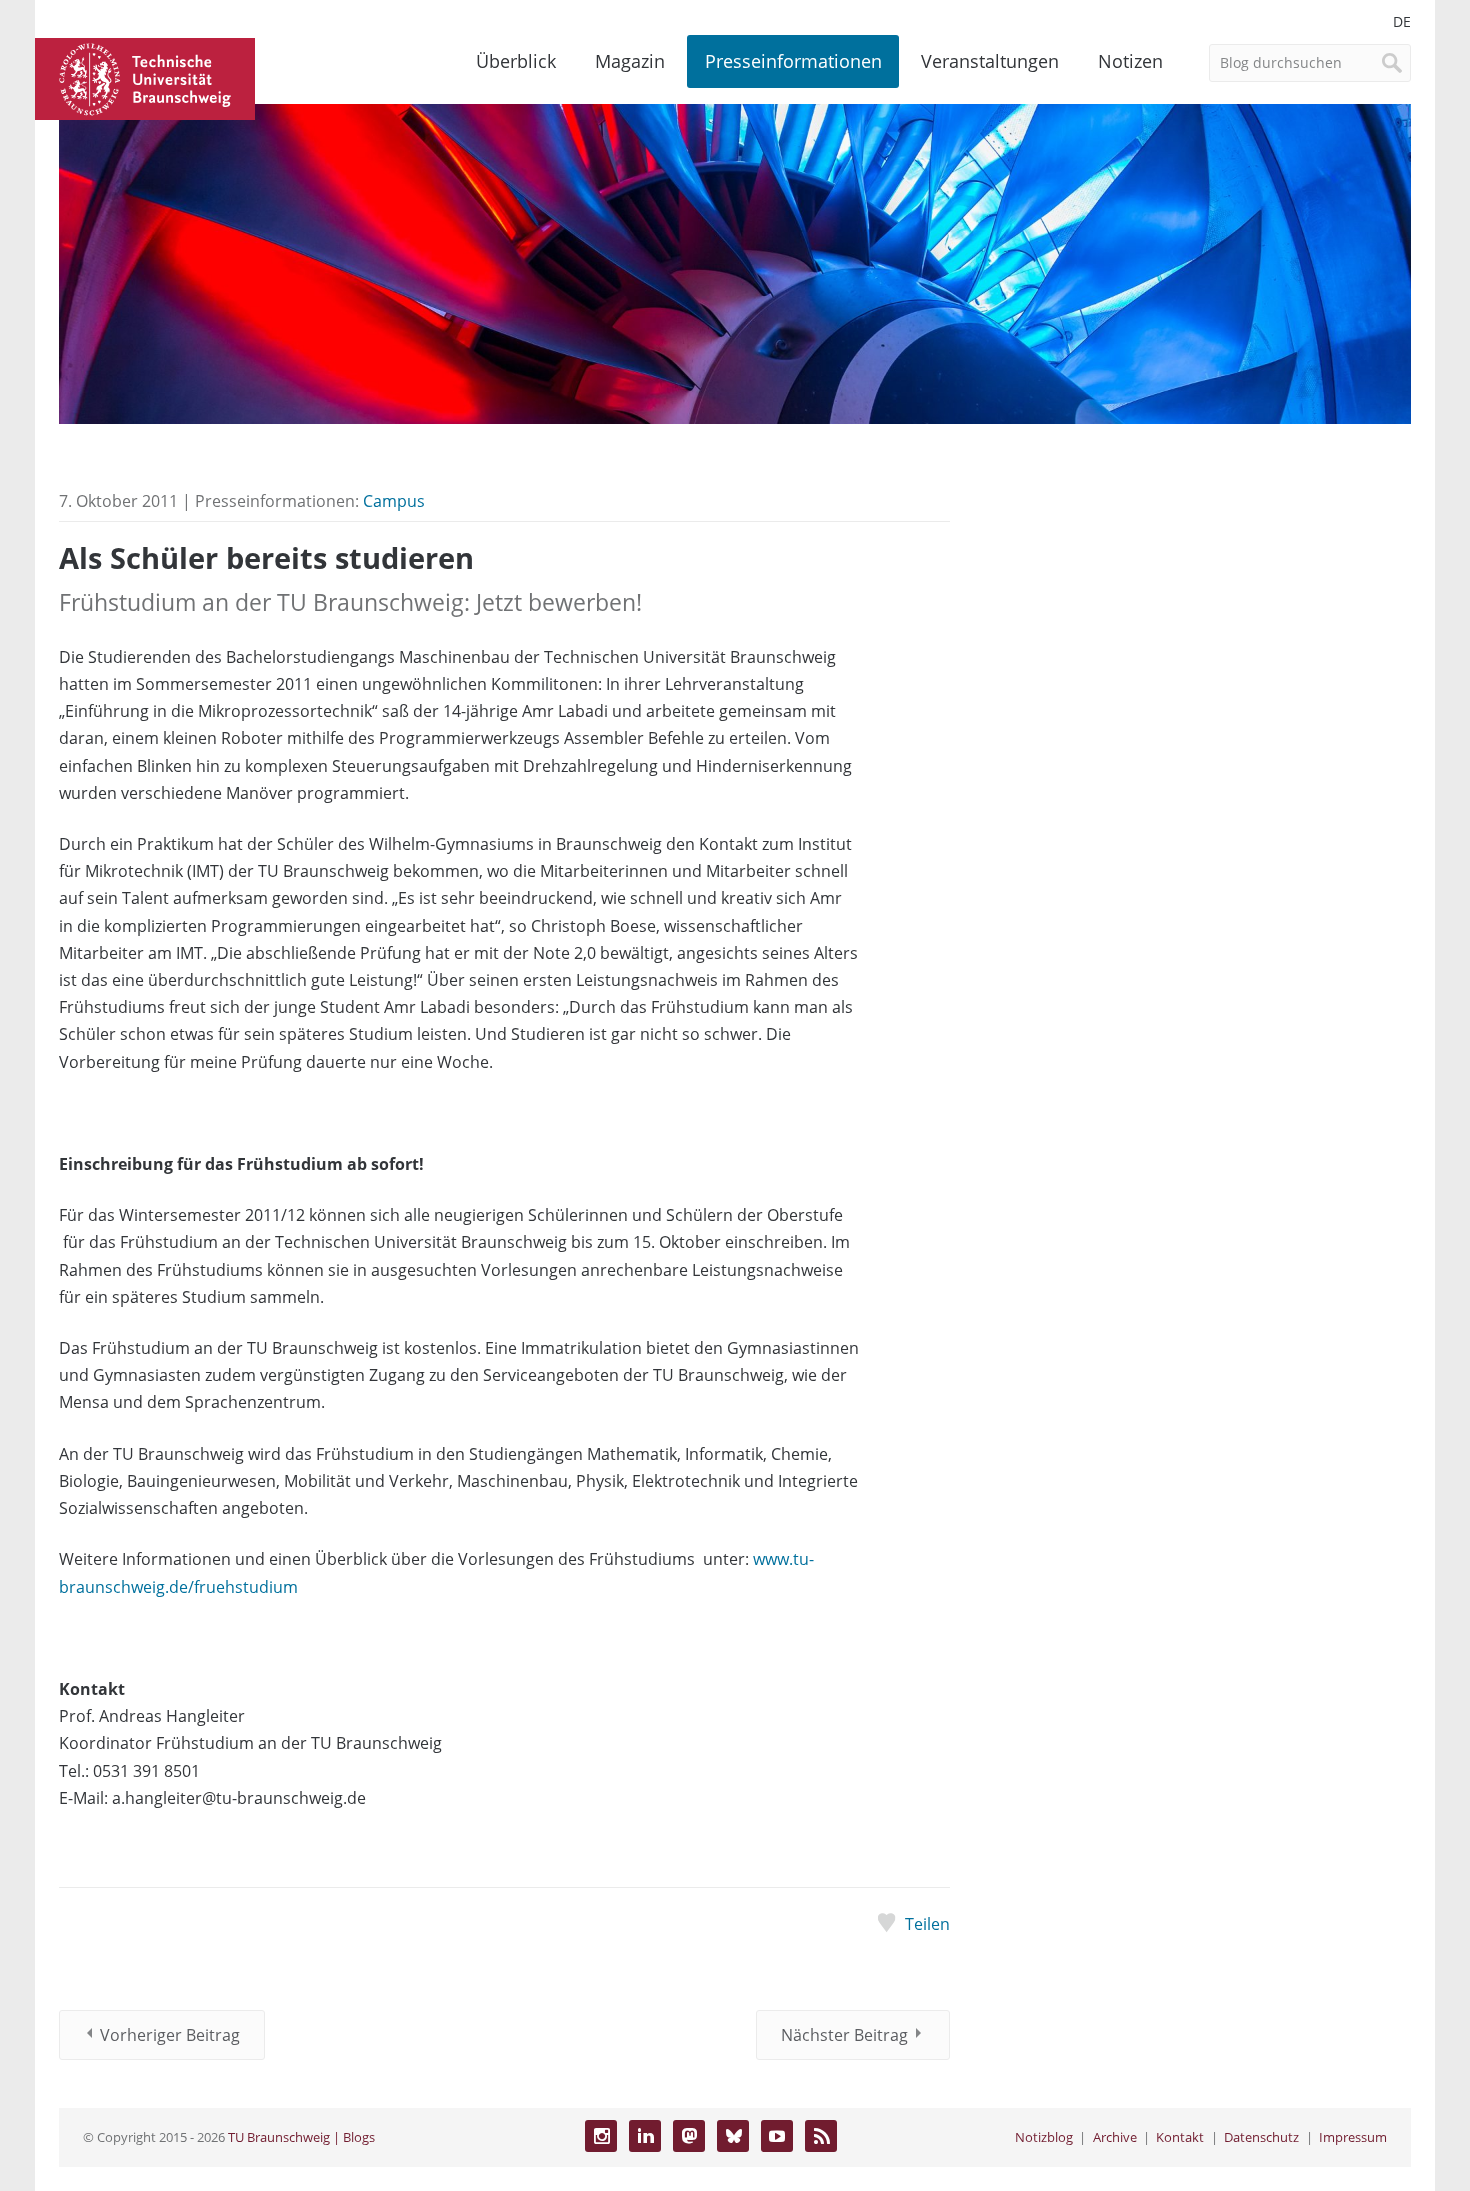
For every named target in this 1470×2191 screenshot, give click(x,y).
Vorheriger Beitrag (170, 2035)
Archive (1115, 2137)
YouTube (777, 2136)
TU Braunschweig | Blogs (301, 2137)
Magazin (630, 61)
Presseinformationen (793, 61)
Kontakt (1180, 2137)
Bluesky (733, 2136)
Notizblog (1044, 2137)
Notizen (1130, 61)
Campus (394, 501)
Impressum (1353, 2137)
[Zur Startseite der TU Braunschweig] (145, 77)
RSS (821, 2136)
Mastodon (689, 2136)
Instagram (601, 2136)
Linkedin (645, 2136)
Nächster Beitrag (844, 2035)
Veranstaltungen (990, 61)
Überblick (516, 61)
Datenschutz (1261, 2137)
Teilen (927, 1924)
